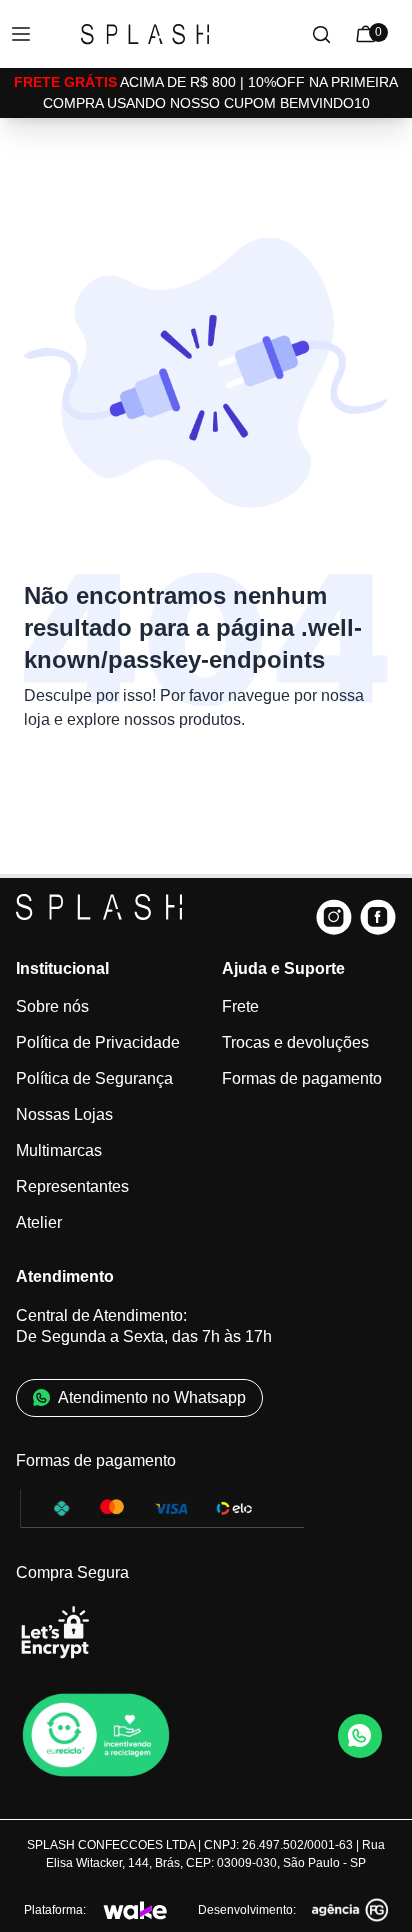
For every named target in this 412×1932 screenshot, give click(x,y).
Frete (240, 1006)
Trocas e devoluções (295, 1042)
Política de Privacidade (98, 1042)
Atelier (39, 1222)
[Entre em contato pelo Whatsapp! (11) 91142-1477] (360, 1736)
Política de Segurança (94, 1078)
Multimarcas (59, 1150)
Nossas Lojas (64, 1114)
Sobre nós (52, 1006)
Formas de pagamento (302, 1078)
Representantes (72, 1186)
